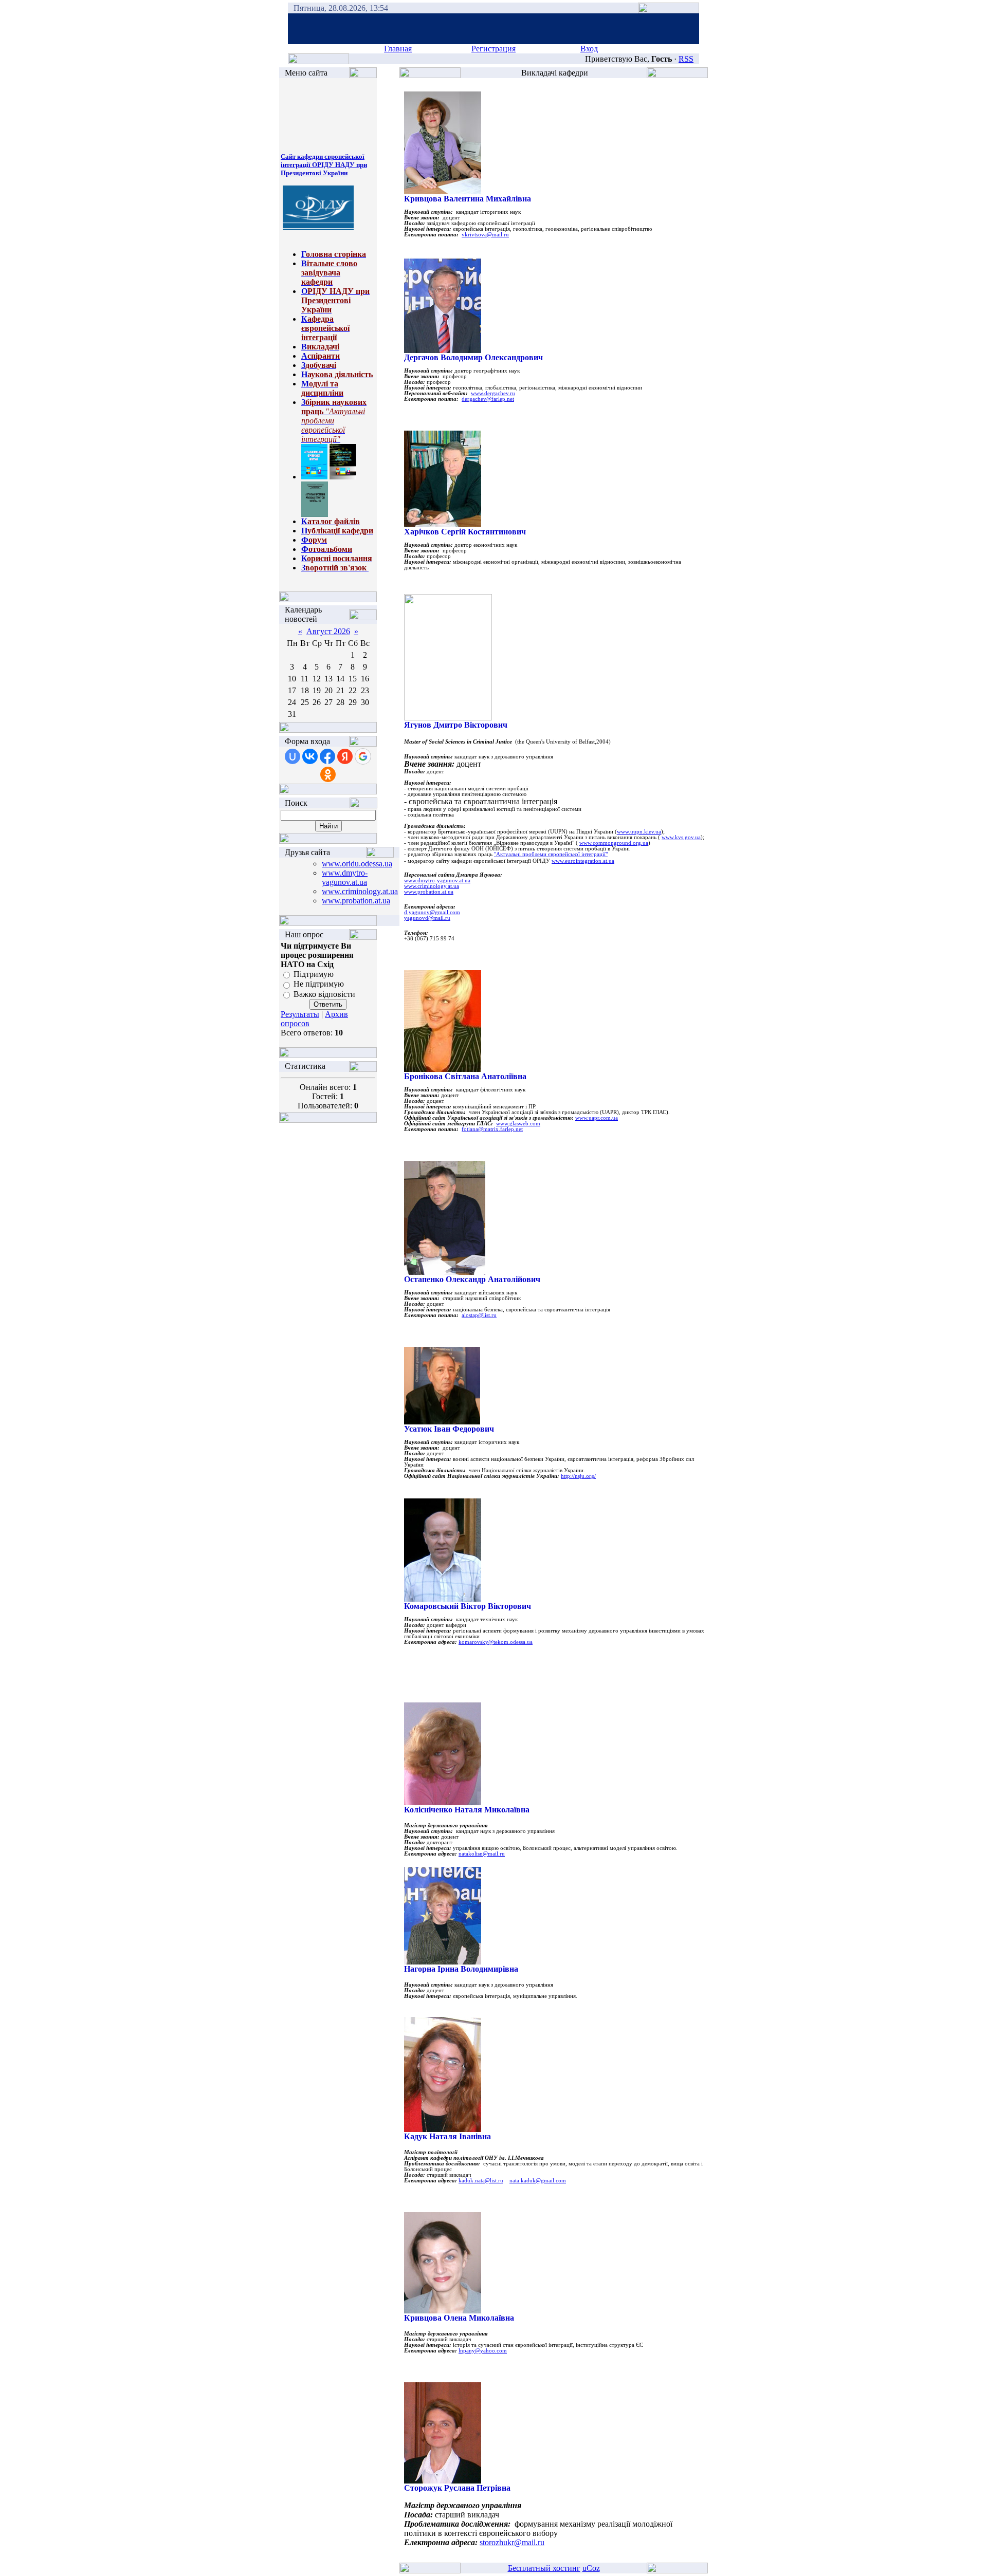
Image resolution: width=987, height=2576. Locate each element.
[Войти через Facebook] (327, 756)
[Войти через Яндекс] (345, 756)
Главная (398, 49)
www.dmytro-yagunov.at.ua (345, 877)
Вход (589, 49)
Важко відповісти (324, 994)
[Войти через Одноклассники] (328, 774)
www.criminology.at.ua (360, 891)
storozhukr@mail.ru (512, 2542)
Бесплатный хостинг (544, 2568)
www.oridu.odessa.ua (357, 864)
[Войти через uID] (293, 756)
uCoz (591, 2568)
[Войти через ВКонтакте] (310, 756)
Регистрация (493, 49)
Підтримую (314, 974)
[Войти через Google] (363, 756)
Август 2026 (328, 631)
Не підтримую (319, 984)
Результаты (300, 1014)
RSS (686, 59)
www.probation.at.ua (356, 901)
